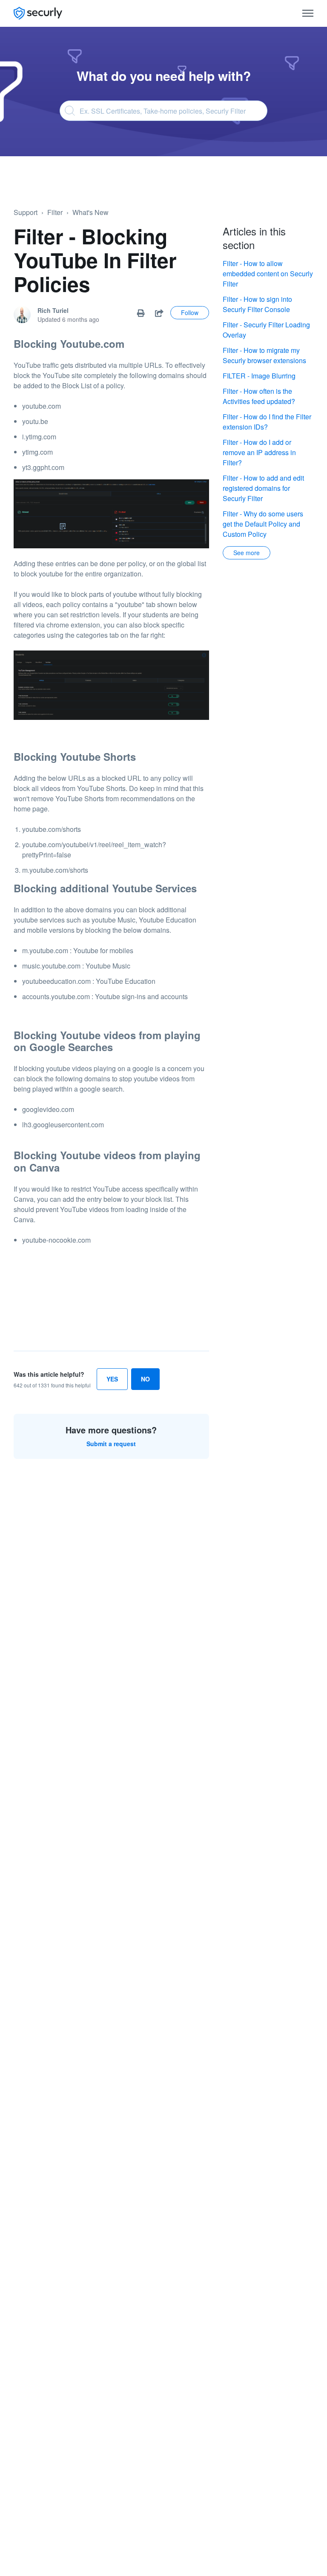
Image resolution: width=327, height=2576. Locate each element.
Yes (112, 1379)
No (145, 1379)
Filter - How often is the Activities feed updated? (259, 396)
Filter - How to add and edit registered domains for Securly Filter (263, 488)
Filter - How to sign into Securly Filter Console (257, 304)
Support (26, 212)
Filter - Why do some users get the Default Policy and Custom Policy (263, 524)
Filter (55, 212)
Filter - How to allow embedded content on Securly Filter (268, 274)
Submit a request (111, 1444)
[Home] (38, 13)
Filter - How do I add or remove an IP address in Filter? (259, 452)
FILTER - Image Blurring (259, 376)
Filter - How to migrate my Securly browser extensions (264, 355)
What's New (90, 212)
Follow (190, 312)
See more (247, 553)
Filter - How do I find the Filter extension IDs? (267, 422)
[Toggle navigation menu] (308, 13)
